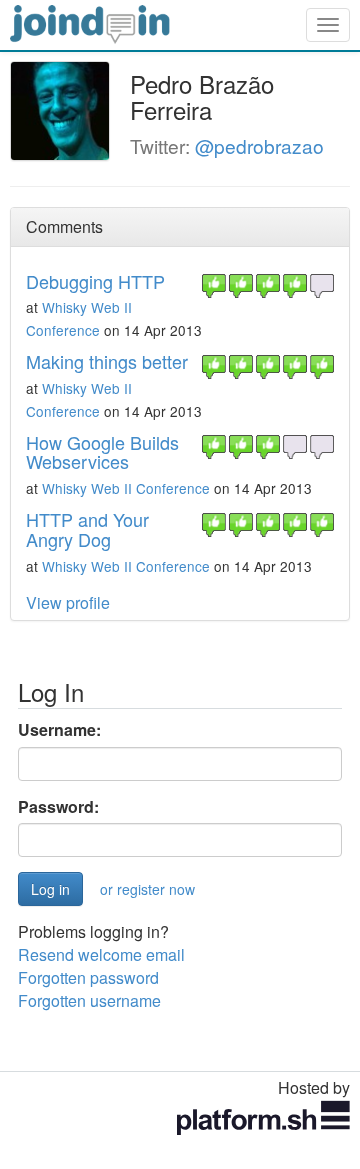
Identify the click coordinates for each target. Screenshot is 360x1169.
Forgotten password (88, 977)
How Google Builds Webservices (102, 452)
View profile (68, 602)
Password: (58, 807)
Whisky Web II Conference (126, 488)
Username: (59, 730)
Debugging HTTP (95, 281)
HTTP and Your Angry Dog (87, 529)
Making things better (107, 361)
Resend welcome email (101, 954)
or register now (147, 889)
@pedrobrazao (259, 145)
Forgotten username (89, 1000)
